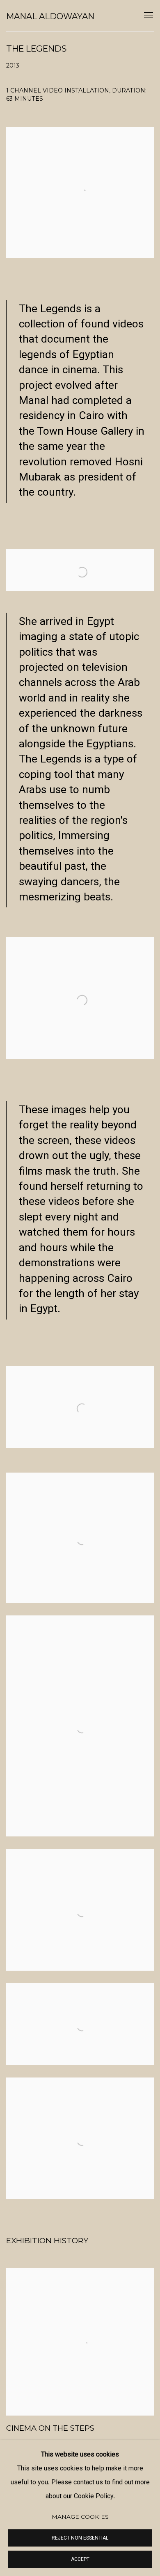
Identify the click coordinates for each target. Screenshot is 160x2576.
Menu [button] (148, 16)
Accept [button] (80, 2560)
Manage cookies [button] (80, 2517)
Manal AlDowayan (50, 16)
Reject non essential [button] (80, 2538)
